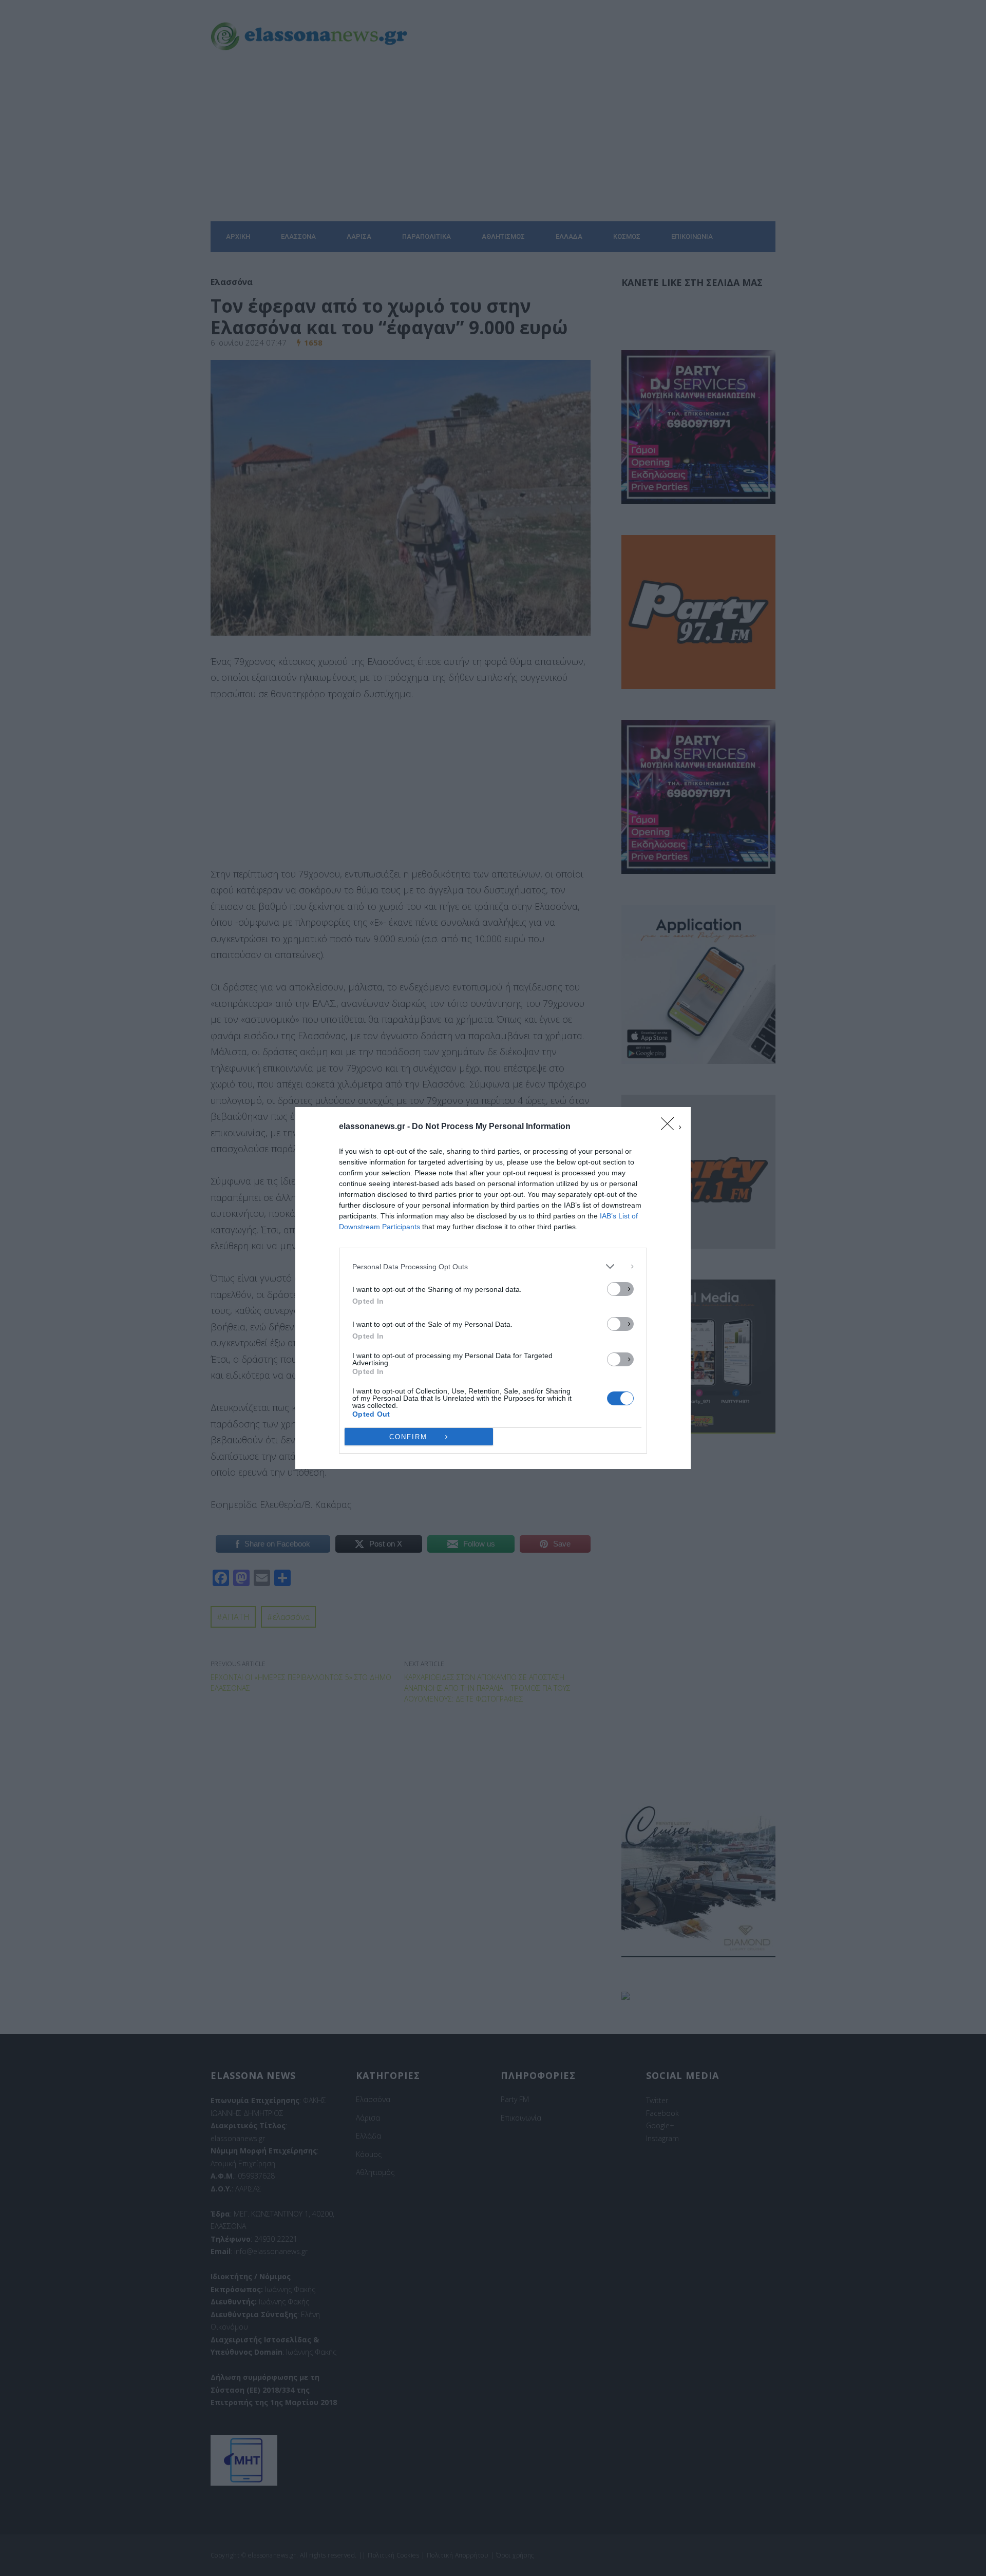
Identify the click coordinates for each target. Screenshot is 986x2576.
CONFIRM (408, 1437)
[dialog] (493, 1288)
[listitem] (493, 1266)
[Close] (671, 1127)
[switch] (620, 1289)
